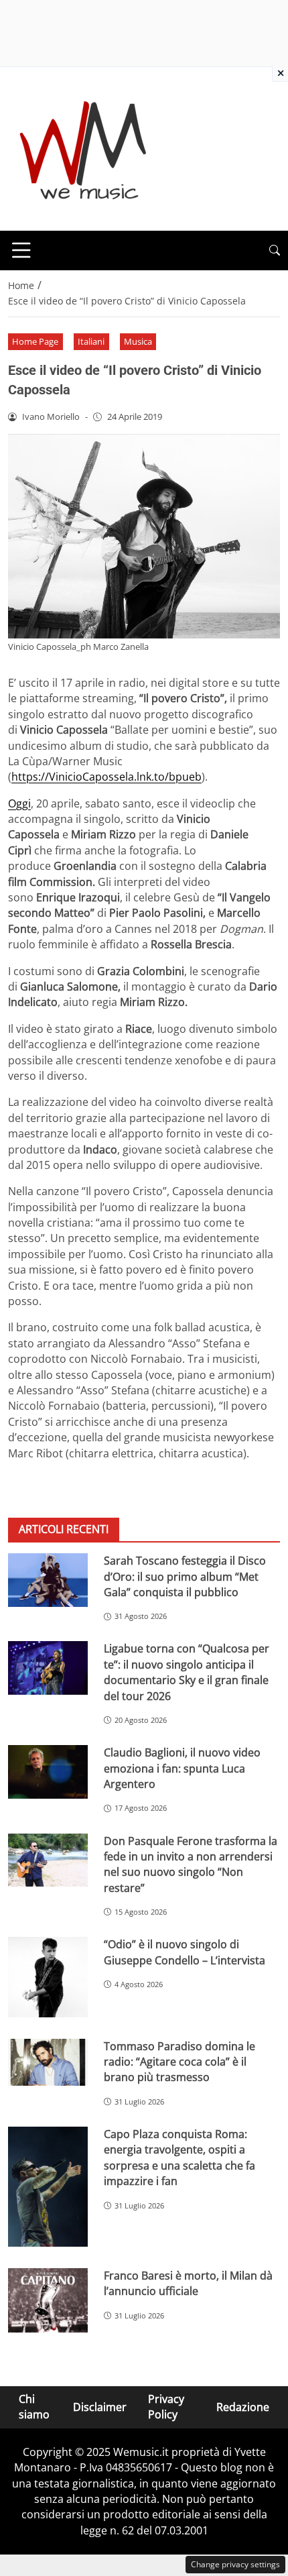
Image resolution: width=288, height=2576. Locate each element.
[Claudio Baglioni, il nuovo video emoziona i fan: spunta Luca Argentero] (48, 1772)
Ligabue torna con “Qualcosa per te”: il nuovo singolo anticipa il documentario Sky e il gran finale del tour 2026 (187, 1672)
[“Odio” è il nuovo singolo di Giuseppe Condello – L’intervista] (48, 1977)
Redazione (243, 2407)
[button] (275, 250)
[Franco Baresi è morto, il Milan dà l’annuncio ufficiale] (48, 2300)
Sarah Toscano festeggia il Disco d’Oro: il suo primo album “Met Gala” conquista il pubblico (185, 1576)
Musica (138, 341)
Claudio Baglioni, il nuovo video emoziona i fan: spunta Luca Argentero (182, 1768)
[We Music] (83, 148)
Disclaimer (100, 2407)
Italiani (91, 341)
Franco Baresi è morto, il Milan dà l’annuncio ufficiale (188, 2283)
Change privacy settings (235, 2564)
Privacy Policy (166, 2407)
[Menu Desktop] (21, 250)
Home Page (35, 341)
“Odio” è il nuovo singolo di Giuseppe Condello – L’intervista (185, 1952)
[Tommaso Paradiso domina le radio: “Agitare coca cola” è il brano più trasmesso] (48, 2063)
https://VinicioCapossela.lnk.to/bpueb (106, 777)
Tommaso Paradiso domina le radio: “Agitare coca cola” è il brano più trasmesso (179, 2062)
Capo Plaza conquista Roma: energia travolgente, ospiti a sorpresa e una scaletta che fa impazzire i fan (179, 2158)
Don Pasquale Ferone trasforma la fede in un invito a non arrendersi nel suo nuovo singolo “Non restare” (191, 1864)
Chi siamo (34, 2407)
